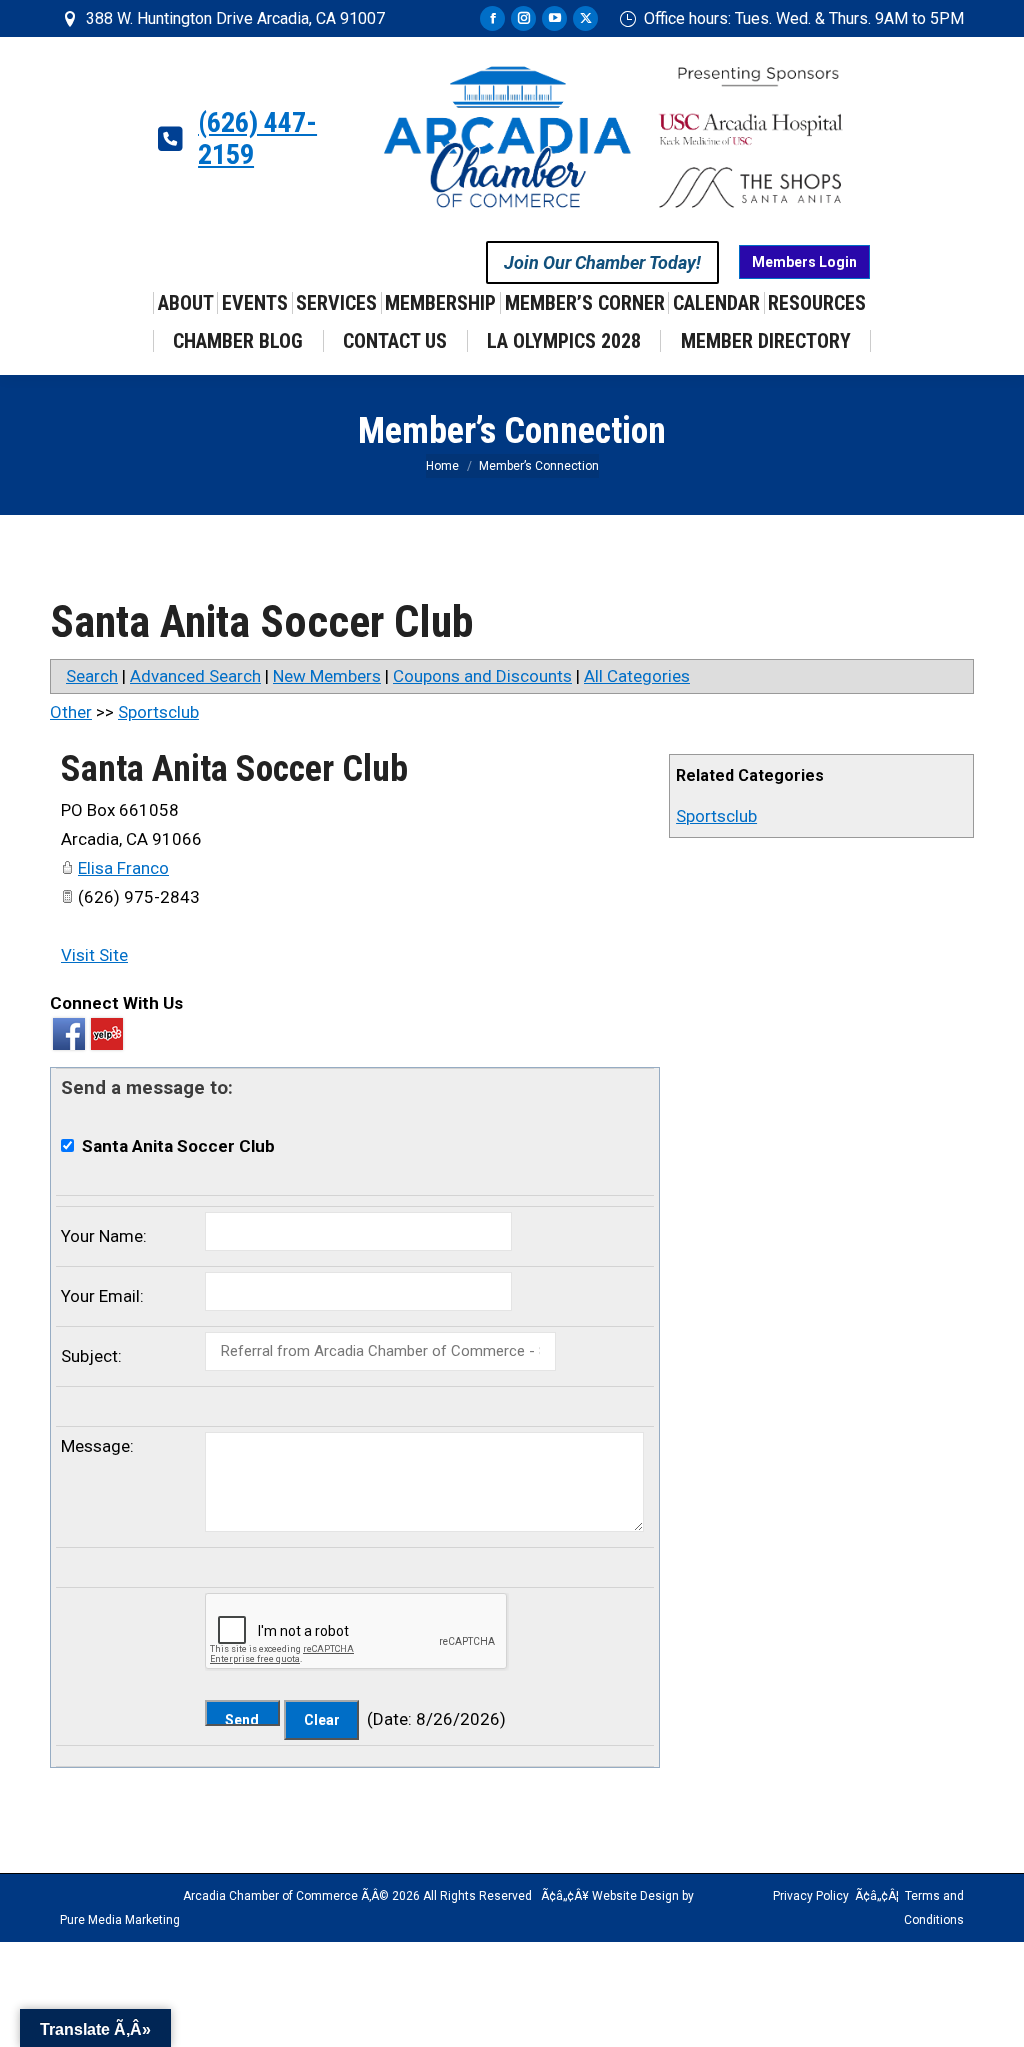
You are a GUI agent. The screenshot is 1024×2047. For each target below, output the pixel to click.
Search (92, 676)
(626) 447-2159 (257, 139)
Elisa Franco (123, 868)
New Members (327, 676)
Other (71, 712)
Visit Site (94, 955)
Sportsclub (716, 816)
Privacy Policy (811, 1896)
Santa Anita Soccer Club (234, 769)
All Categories (637, 676)
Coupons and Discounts (482, 676)
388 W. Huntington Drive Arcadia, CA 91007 (235, 18)
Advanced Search (195, 676)
